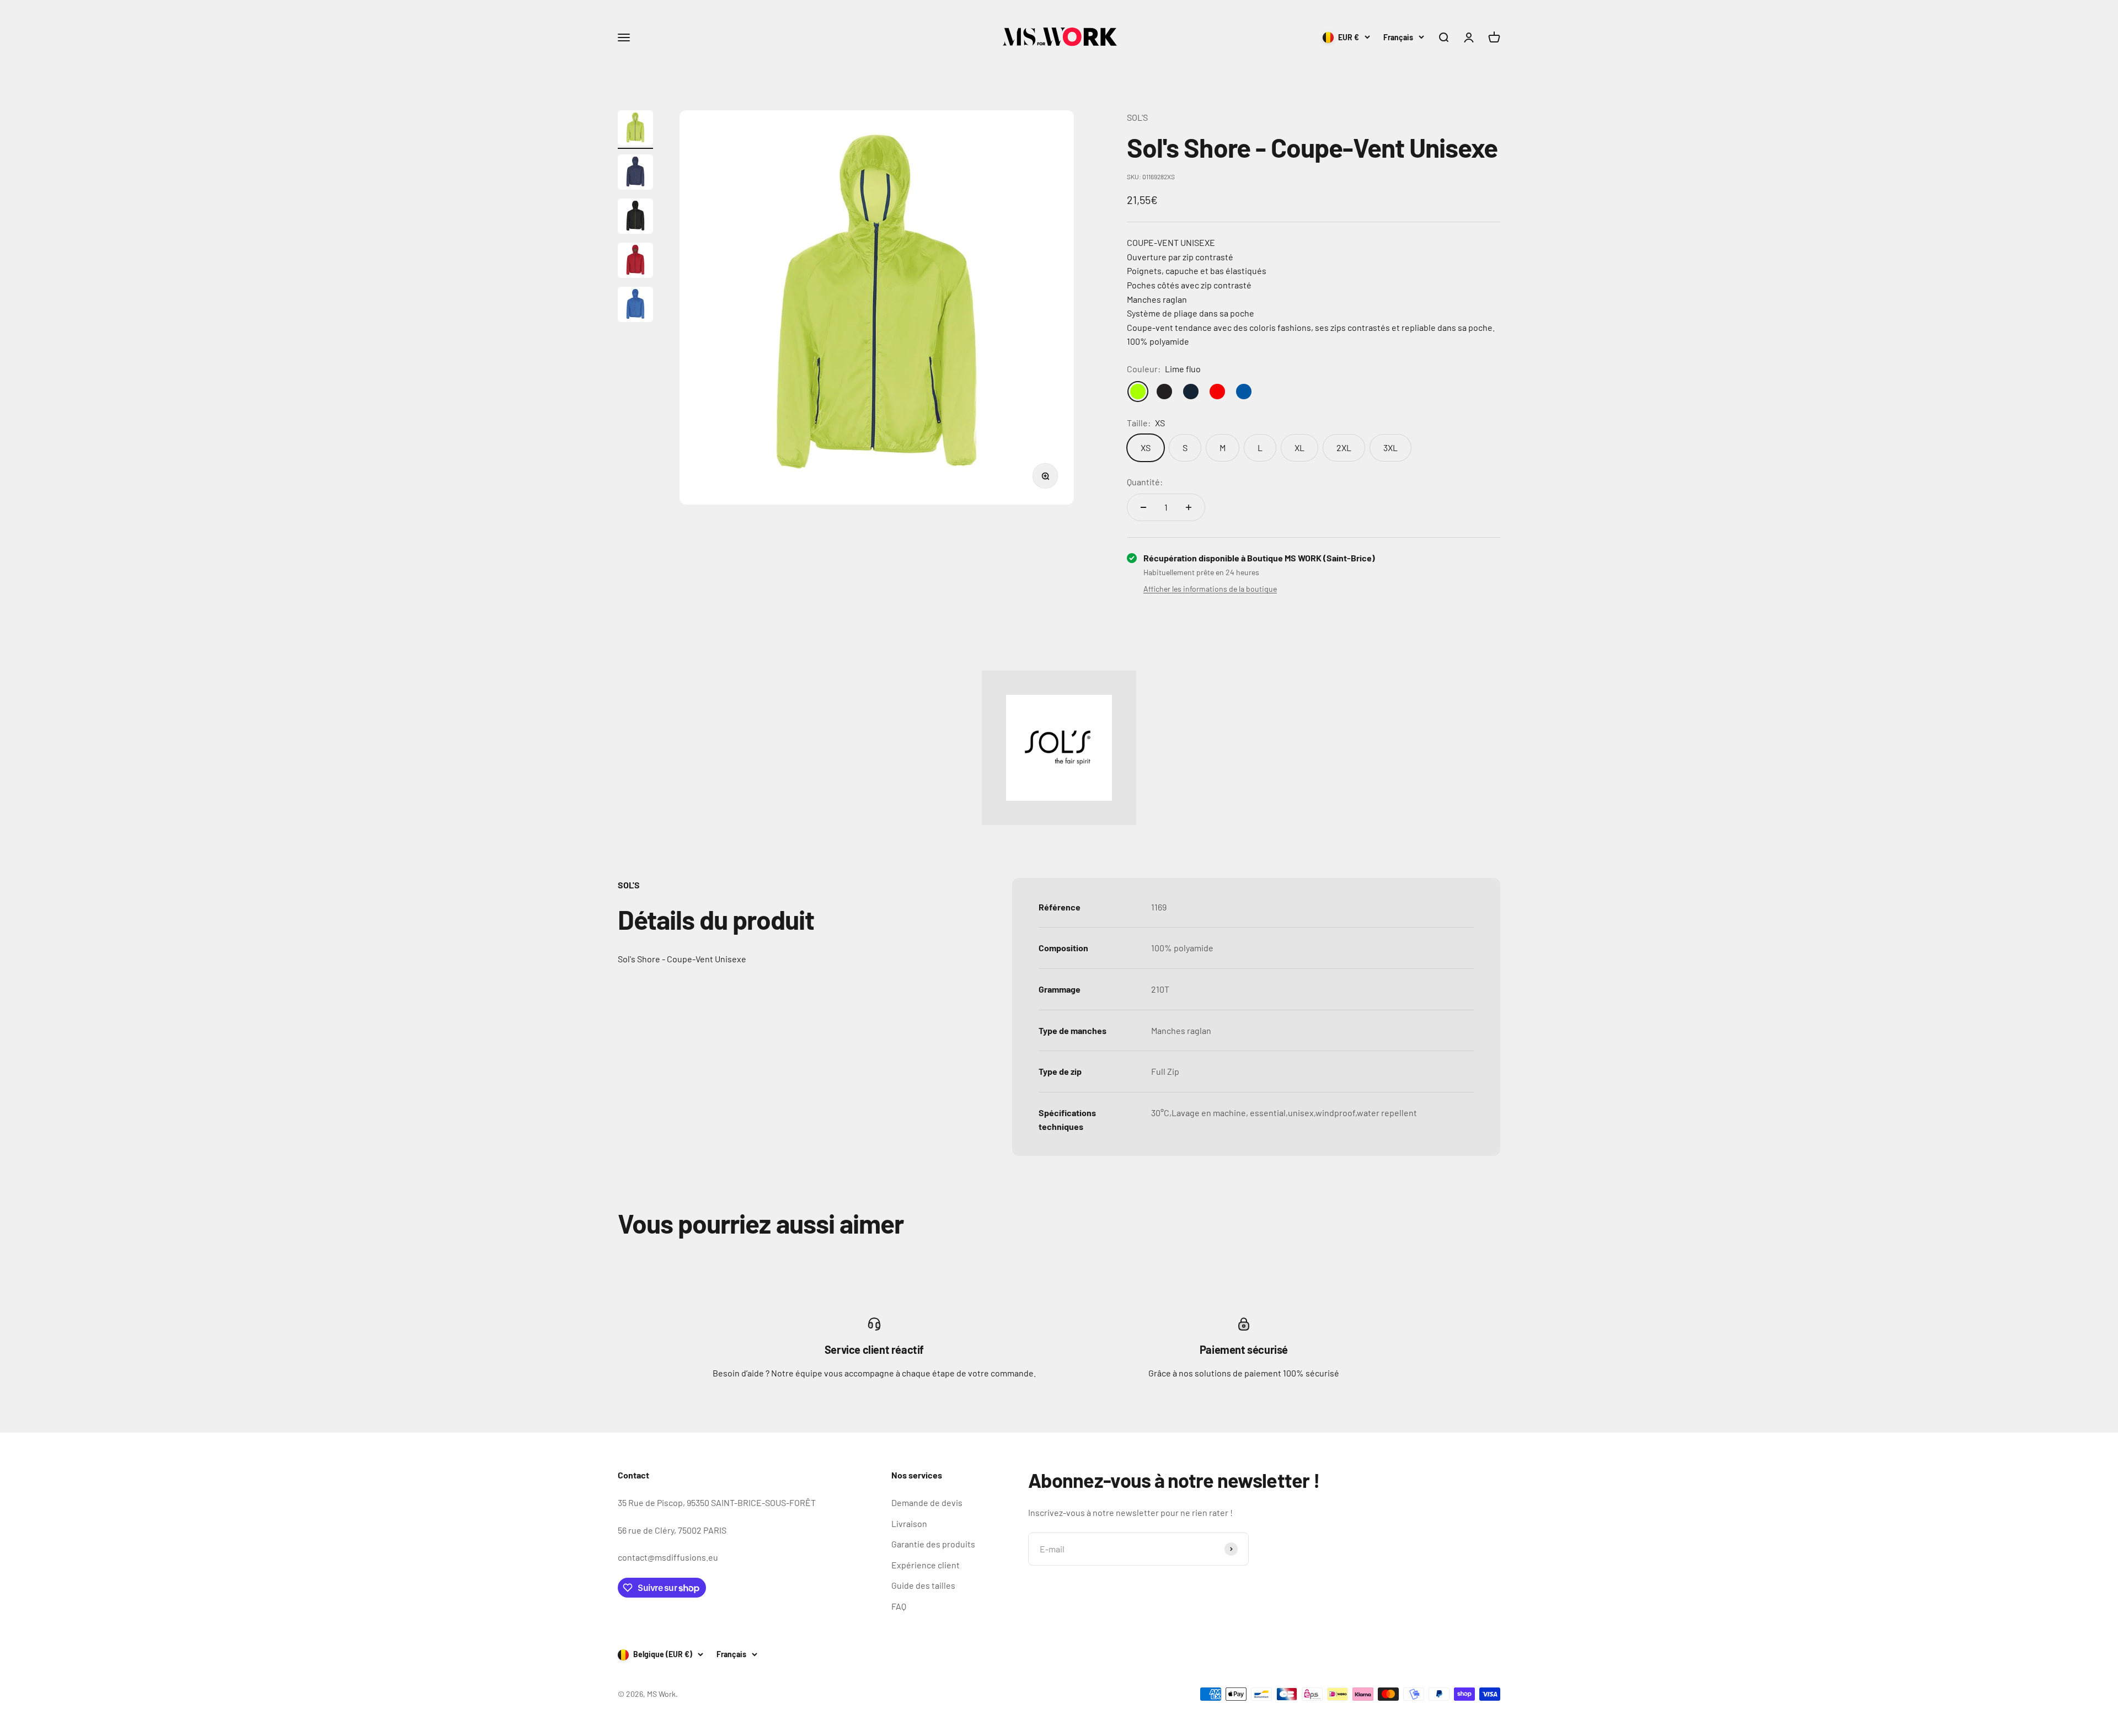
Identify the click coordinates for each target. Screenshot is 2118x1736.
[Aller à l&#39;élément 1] (635, 130)
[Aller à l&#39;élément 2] (635, 174)
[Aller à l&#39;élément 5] (635, 306)
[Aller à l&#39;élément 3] (635, 218)
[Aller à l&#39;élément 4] (635, 262)
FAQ (899, 1606)
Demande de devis (927, 1502)
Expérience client (926, 1565)
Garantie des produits (933, 1544)
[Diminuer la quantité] (1143, 507)
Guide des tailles (923, 1585)
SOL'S (1137, 117)
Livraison (909, 1523)
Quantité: (1145, 482)
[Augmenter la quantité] (1189, 507)
